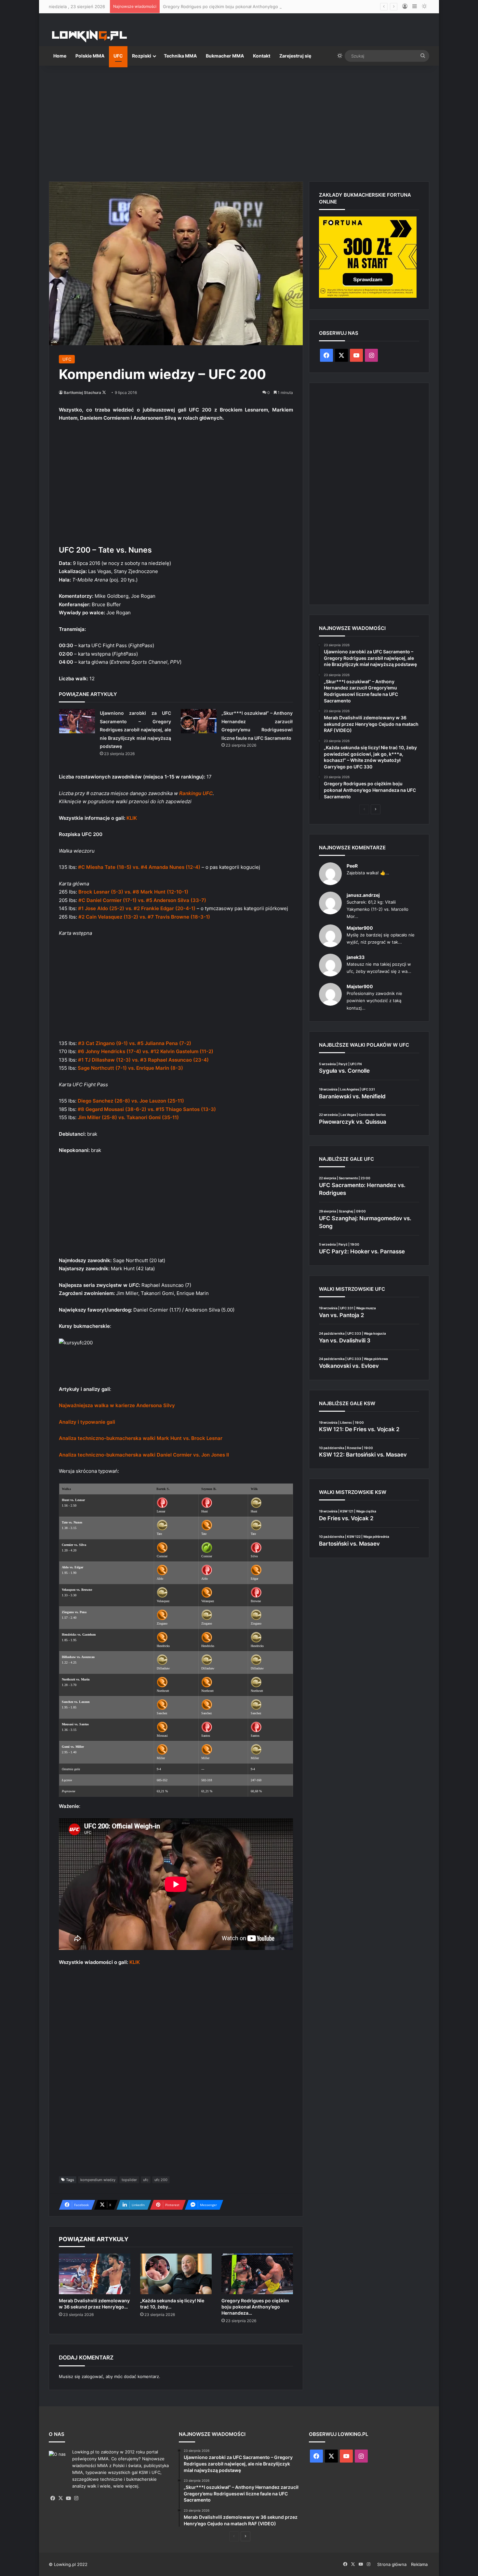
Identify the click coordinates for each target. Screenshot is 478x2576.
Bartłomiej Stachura (82, 392)
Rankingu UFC (196, 793)
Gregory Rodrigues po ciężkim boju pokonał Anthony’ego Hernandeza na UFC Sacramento (254, 7)
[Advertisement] (239, 121)
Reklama (419, 2564)
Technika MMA (180, 56)
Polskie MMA (90, 56)
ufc (146, 2180)
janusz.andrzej (363, 895)
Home (60, 56)
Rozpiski (142, 56)
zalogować (92, 2376)
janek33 (356, 957)
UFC (118, 56)
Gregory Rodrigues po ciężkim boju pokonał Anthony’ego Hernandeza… (255, 2307)
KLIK (132, 818)
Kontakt (262, 56)
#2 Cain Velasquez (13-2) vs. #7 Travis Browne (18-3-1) (144, 917)
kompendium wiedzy (98, 2180)
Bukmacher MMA (225, 56)
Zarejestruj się (295, 56)
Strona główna (392, 2564)
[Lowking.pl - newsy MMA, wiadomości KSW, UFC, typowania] (89, 36)
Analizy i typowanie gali (87, 1422)
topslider (129, 2180)
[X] (60, 2498)
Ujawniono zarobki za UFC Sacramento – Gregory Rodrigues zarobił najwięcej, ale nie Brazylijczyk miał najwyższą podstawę (135, 730)
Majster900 (360, 928)
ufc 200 (161, 2180)
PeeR (352, 866)
